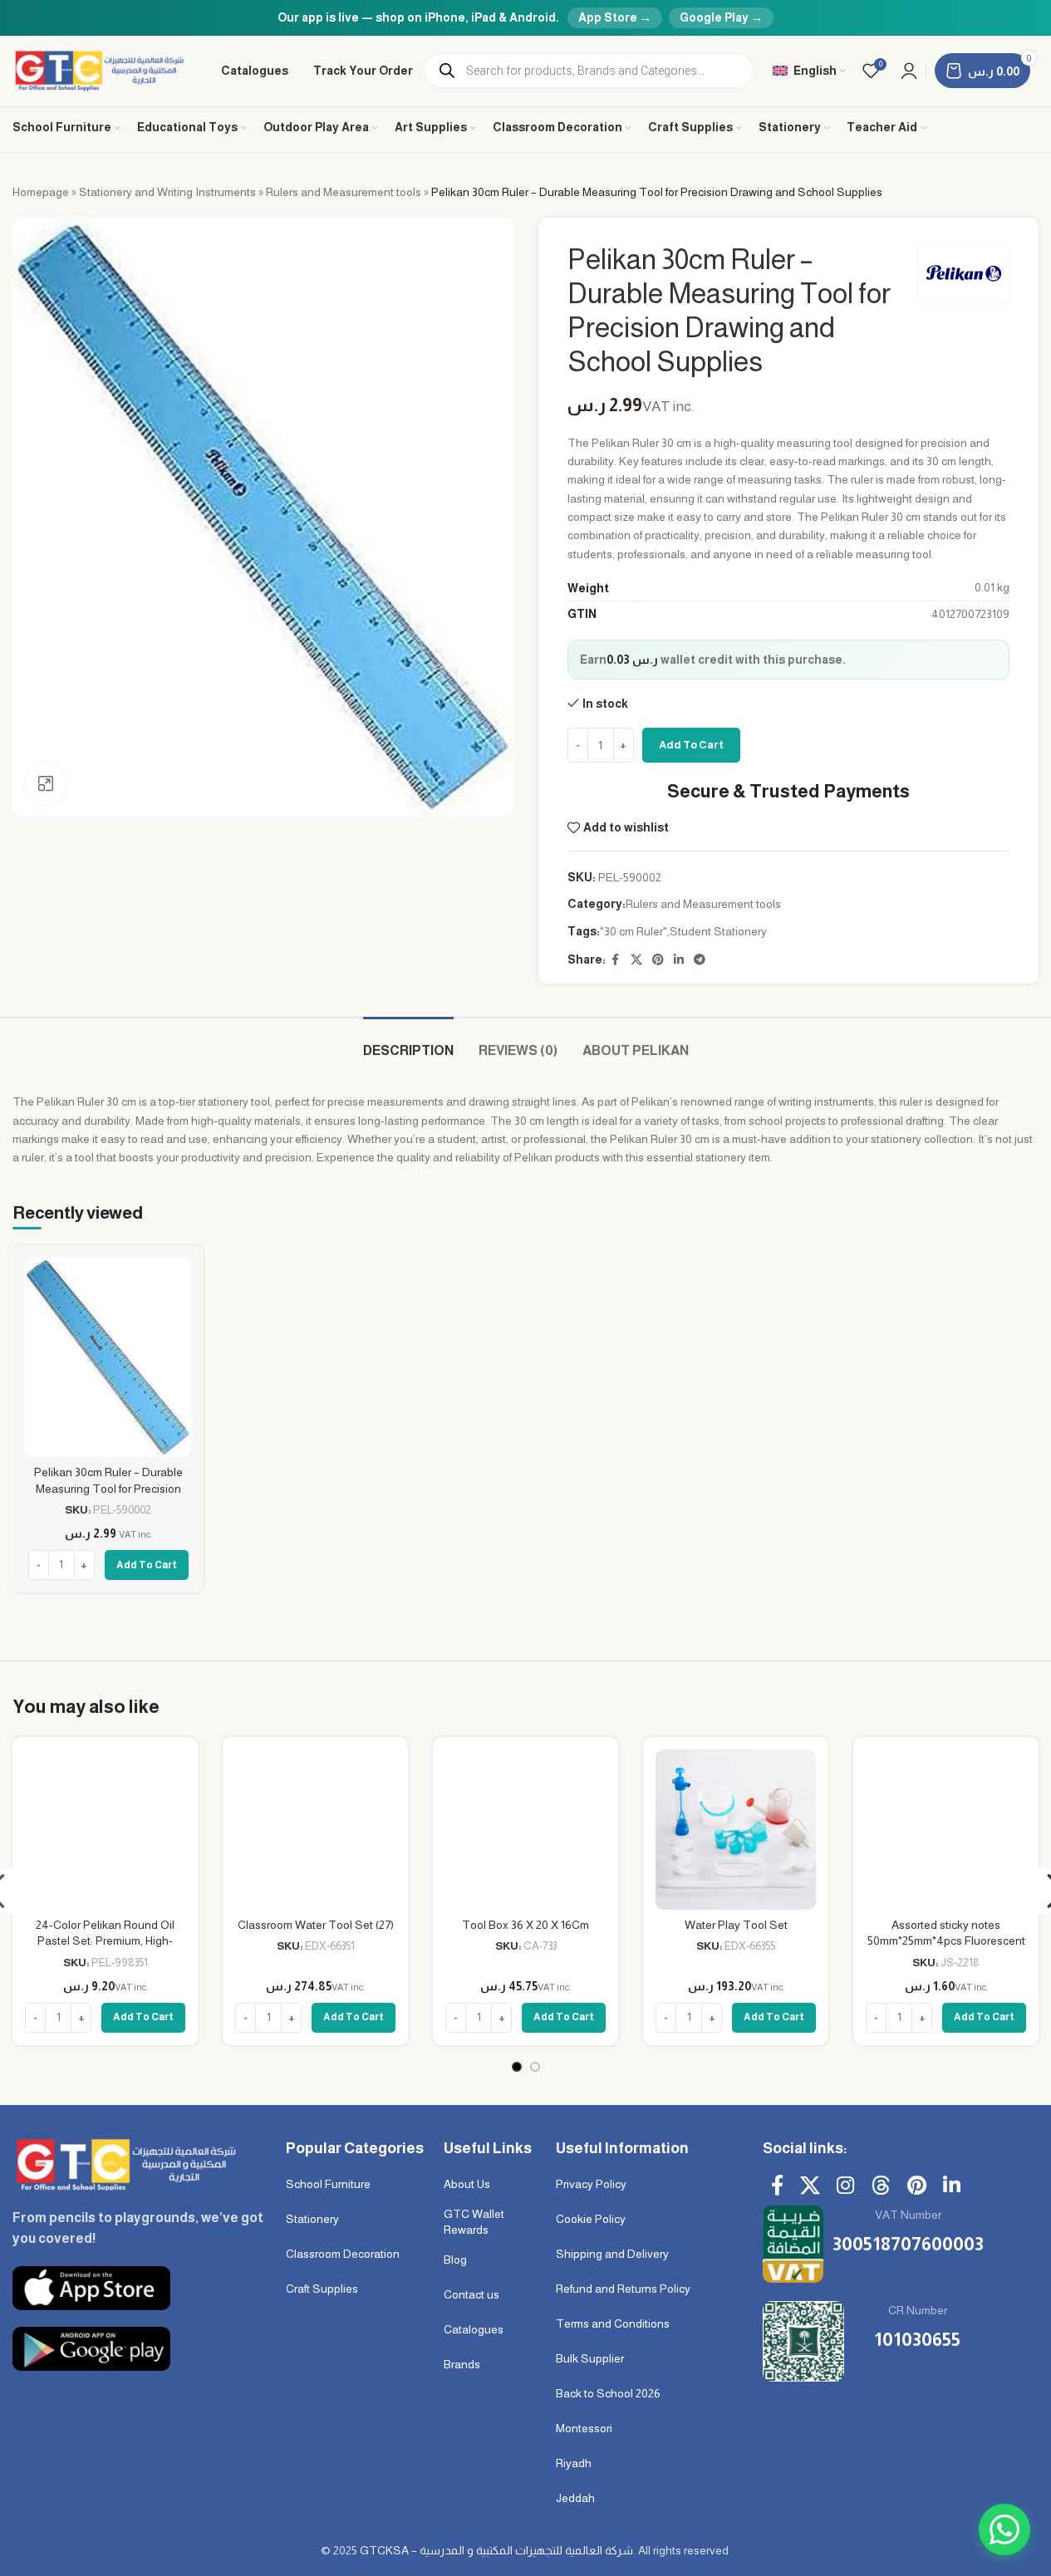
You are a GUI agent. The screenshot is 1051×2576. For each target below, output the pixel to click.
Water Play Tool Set (736, 1925)
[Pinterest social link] (658, 960)
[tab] (408, 1042)
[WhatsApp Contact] (1004, 2529)
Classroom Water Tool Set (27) (316, 1925)
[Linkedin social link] (679, 960)
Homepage (41, 192)
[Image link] (124, 2163)
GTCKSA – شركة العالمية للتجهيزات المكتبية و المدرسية (496, 2550)
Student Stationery (718, 931)
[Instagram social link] (845, 2186)
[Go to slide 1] (517, 2067)
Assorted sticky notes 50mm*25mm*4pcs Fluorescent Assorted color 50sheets (946, 1941)
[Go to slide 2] (535, 2067)
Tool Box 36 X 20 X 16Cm (525, 1925)
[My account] (909, 71)
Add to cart (691, 745)
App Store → (615, 17)
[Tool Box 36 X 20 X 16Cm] (525, 1830)
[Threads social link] (881, 2186)
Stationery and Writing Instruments (167, 192)
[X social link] (636, 960)
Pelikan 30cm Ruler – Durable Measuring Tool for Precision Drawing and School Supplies (108, 1488)
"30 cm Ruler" (634, 931)
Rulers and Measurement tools (344, 192)
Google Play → (721, 17)
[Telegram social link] (700, 960)
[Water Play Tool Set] (736, 1830)
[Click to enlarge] (46, 783)
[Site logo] (100, 70)
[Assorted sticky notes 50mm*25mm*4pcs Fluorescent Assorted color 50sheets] (946, 1830)
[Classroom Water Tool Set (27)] (315, 1830)
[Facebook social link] (616, 960)
